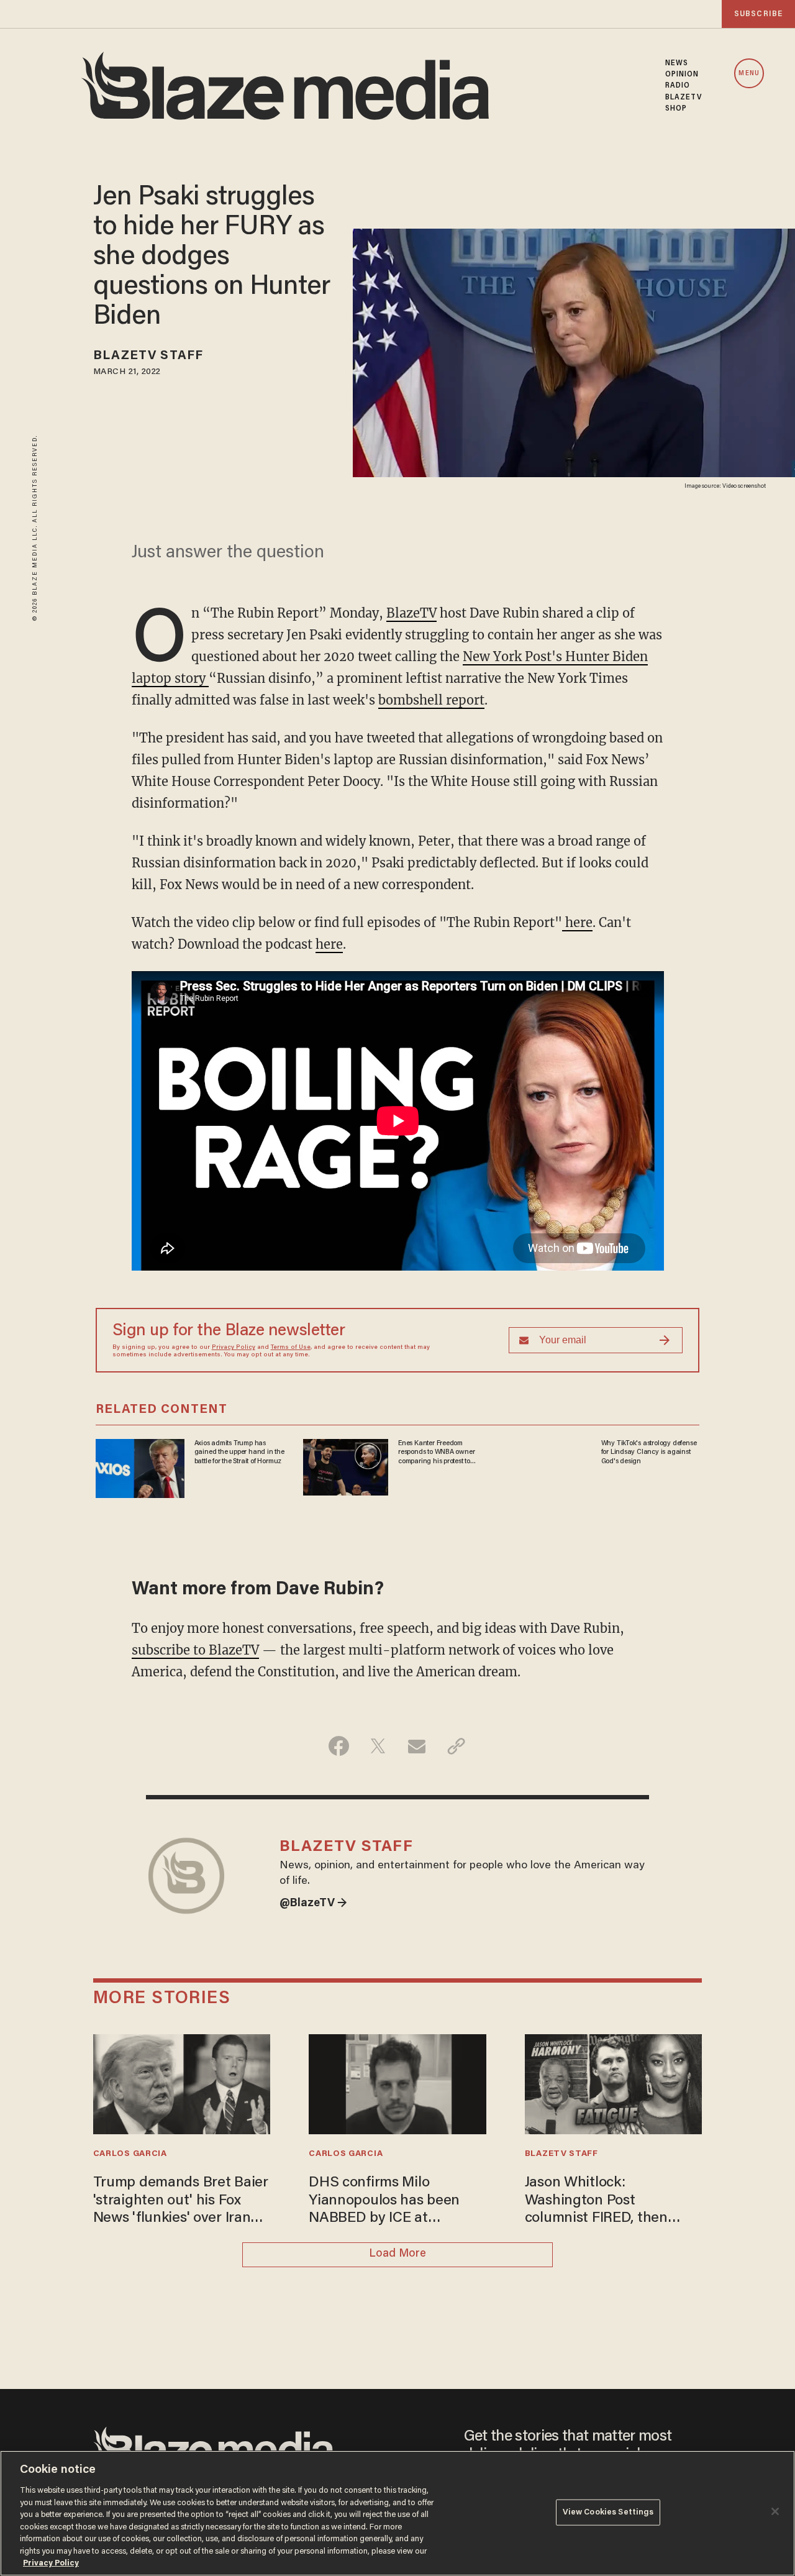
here (577, 922)
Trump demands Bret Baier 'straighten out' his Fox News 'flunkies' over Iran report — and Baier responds (181, 2202)
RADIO (678, 86)
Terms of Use (291, 1348)
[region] (397, 2513)
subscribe (758, 14)
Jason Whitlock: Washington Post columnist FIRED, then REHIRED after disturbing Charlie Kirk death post (607, 2202)
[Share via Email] (417, 1746)
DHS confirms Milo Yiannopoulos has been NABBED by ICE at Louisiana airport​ (384, 2202)
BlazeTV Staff (148, 356)
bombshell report (431, 700)
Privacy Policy (234, 1348)
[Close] (775, 2511)
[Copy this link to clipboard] (456, 1746)
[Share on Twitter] (378, 1746)
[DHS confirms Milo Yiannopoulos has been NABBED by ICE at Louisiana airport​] (397, 2083)
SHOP (676, 109)
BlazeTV (411, 613)
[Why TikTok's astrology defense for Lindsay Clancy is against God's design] (551, 1464)
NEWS (677, 63)
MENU (749, 74)
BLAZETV (684, 98)
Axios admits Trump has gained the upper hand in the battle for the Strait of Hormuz (239, 1452)
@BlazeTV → (313, 1904)
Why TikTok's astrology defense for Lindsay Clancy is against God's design (649, 1452)
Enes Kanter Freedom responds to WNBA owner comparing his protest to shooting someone (436, 1453)
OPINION (682, 75)
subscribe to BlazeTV (195, 1650)
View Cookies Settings (608, 2512)
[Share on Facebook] (339, 1746)
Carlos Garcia (130, 2154)
